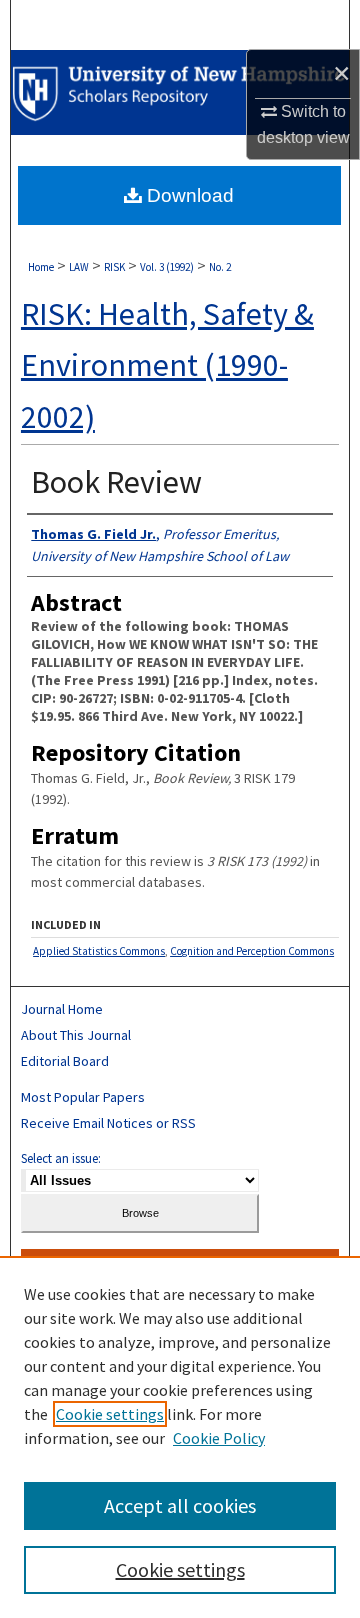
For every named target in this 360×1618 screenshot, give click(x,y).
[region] (180, 1437)
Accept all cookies (180, 1505)
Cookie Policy (219, 1438)
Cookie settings (110, 1414)
